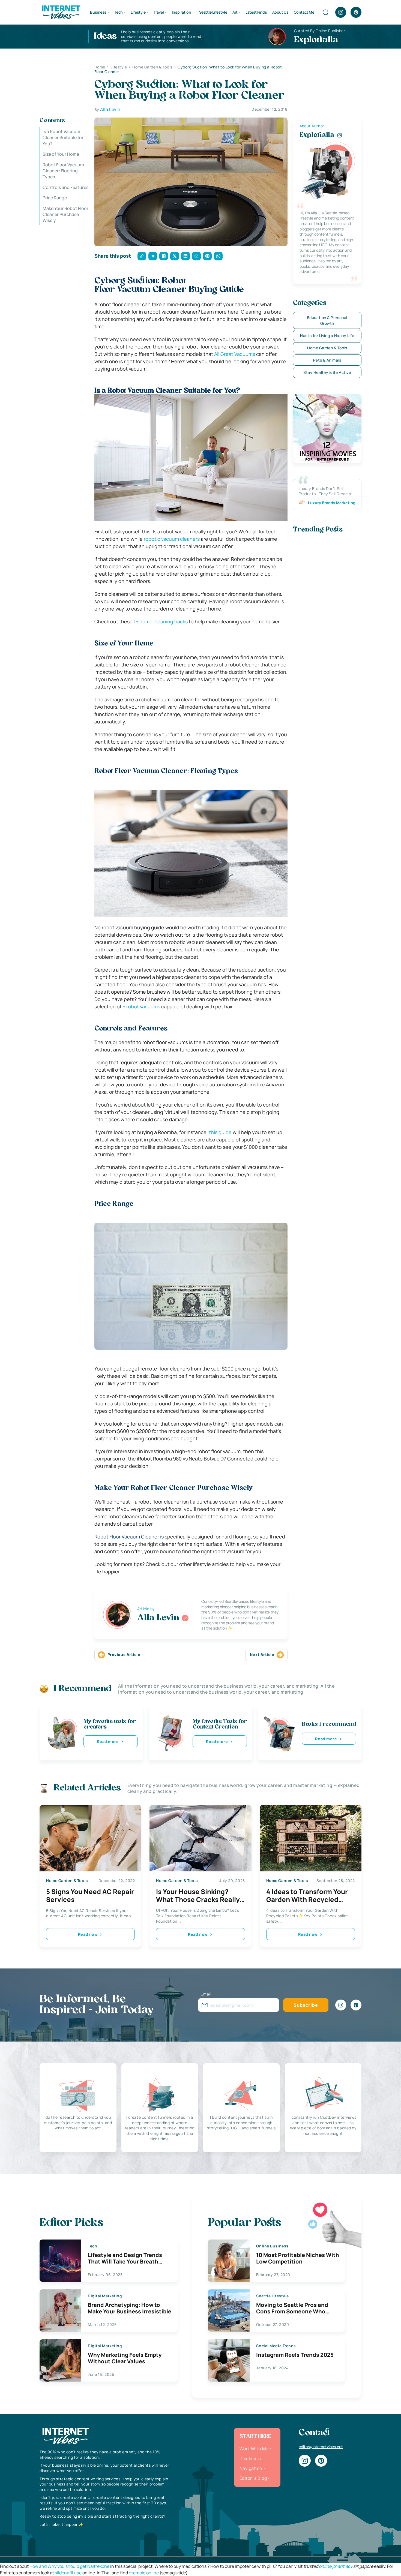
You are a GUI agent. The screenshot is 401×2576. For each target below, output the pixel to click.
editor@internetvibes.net (321, 2447)
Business (98, 12)
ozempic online (144, 2573)
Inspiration (181, 12)
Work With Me (254, 2449)
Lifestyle (138, 12)
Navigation (251, 2468)
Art (235, 12)
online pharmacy (336, 2566)
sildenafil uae (68, 2573)
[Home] (61, 12)
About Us (280, 12)
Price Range (55, 198)
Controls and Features (65, 187)
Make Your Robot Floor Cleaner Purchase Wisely (65, 214)
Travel (159, 12)
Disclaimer (251, 2458)
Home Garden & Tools (327, 348)
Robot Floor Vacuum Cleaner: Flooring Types (63, 171)
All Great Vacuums (235, 354)
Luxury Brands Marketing (332, 503)
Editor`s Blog (253, 2478)
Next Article (262, 1654)
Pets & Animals (327, 360)
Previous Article (124, 1654)
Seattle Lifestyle (213, 12)
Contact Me (304, 12)
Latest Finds (256, 12)
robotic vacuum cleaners (172, 539)
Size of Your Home (61, 154)
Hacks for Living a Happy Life (327, 336)
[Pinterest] (356, 12)
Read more (108, 1741)
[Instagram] (341, 12)
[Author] (185, 1618)
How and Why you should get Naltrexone (69, 2566)
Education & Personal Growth (327, 320)
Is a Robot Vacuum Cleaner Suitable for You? (63, 138)
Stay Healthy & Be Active (327, 372)
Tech (119, 12)
